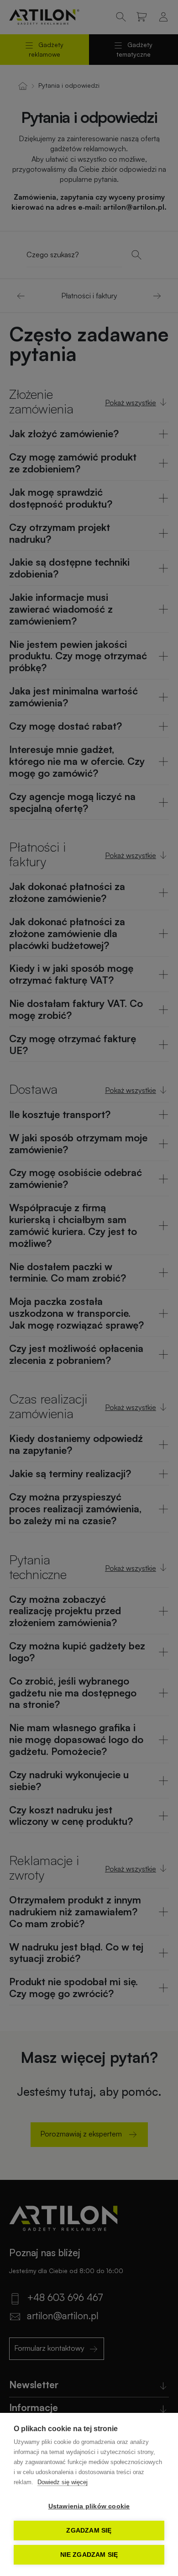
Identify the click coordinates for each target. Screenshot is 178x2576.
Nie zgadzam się (89, 2555)
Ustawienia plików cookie (89, 2506)
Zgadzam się (89, 2531)
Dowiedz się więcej (63, 2482)
